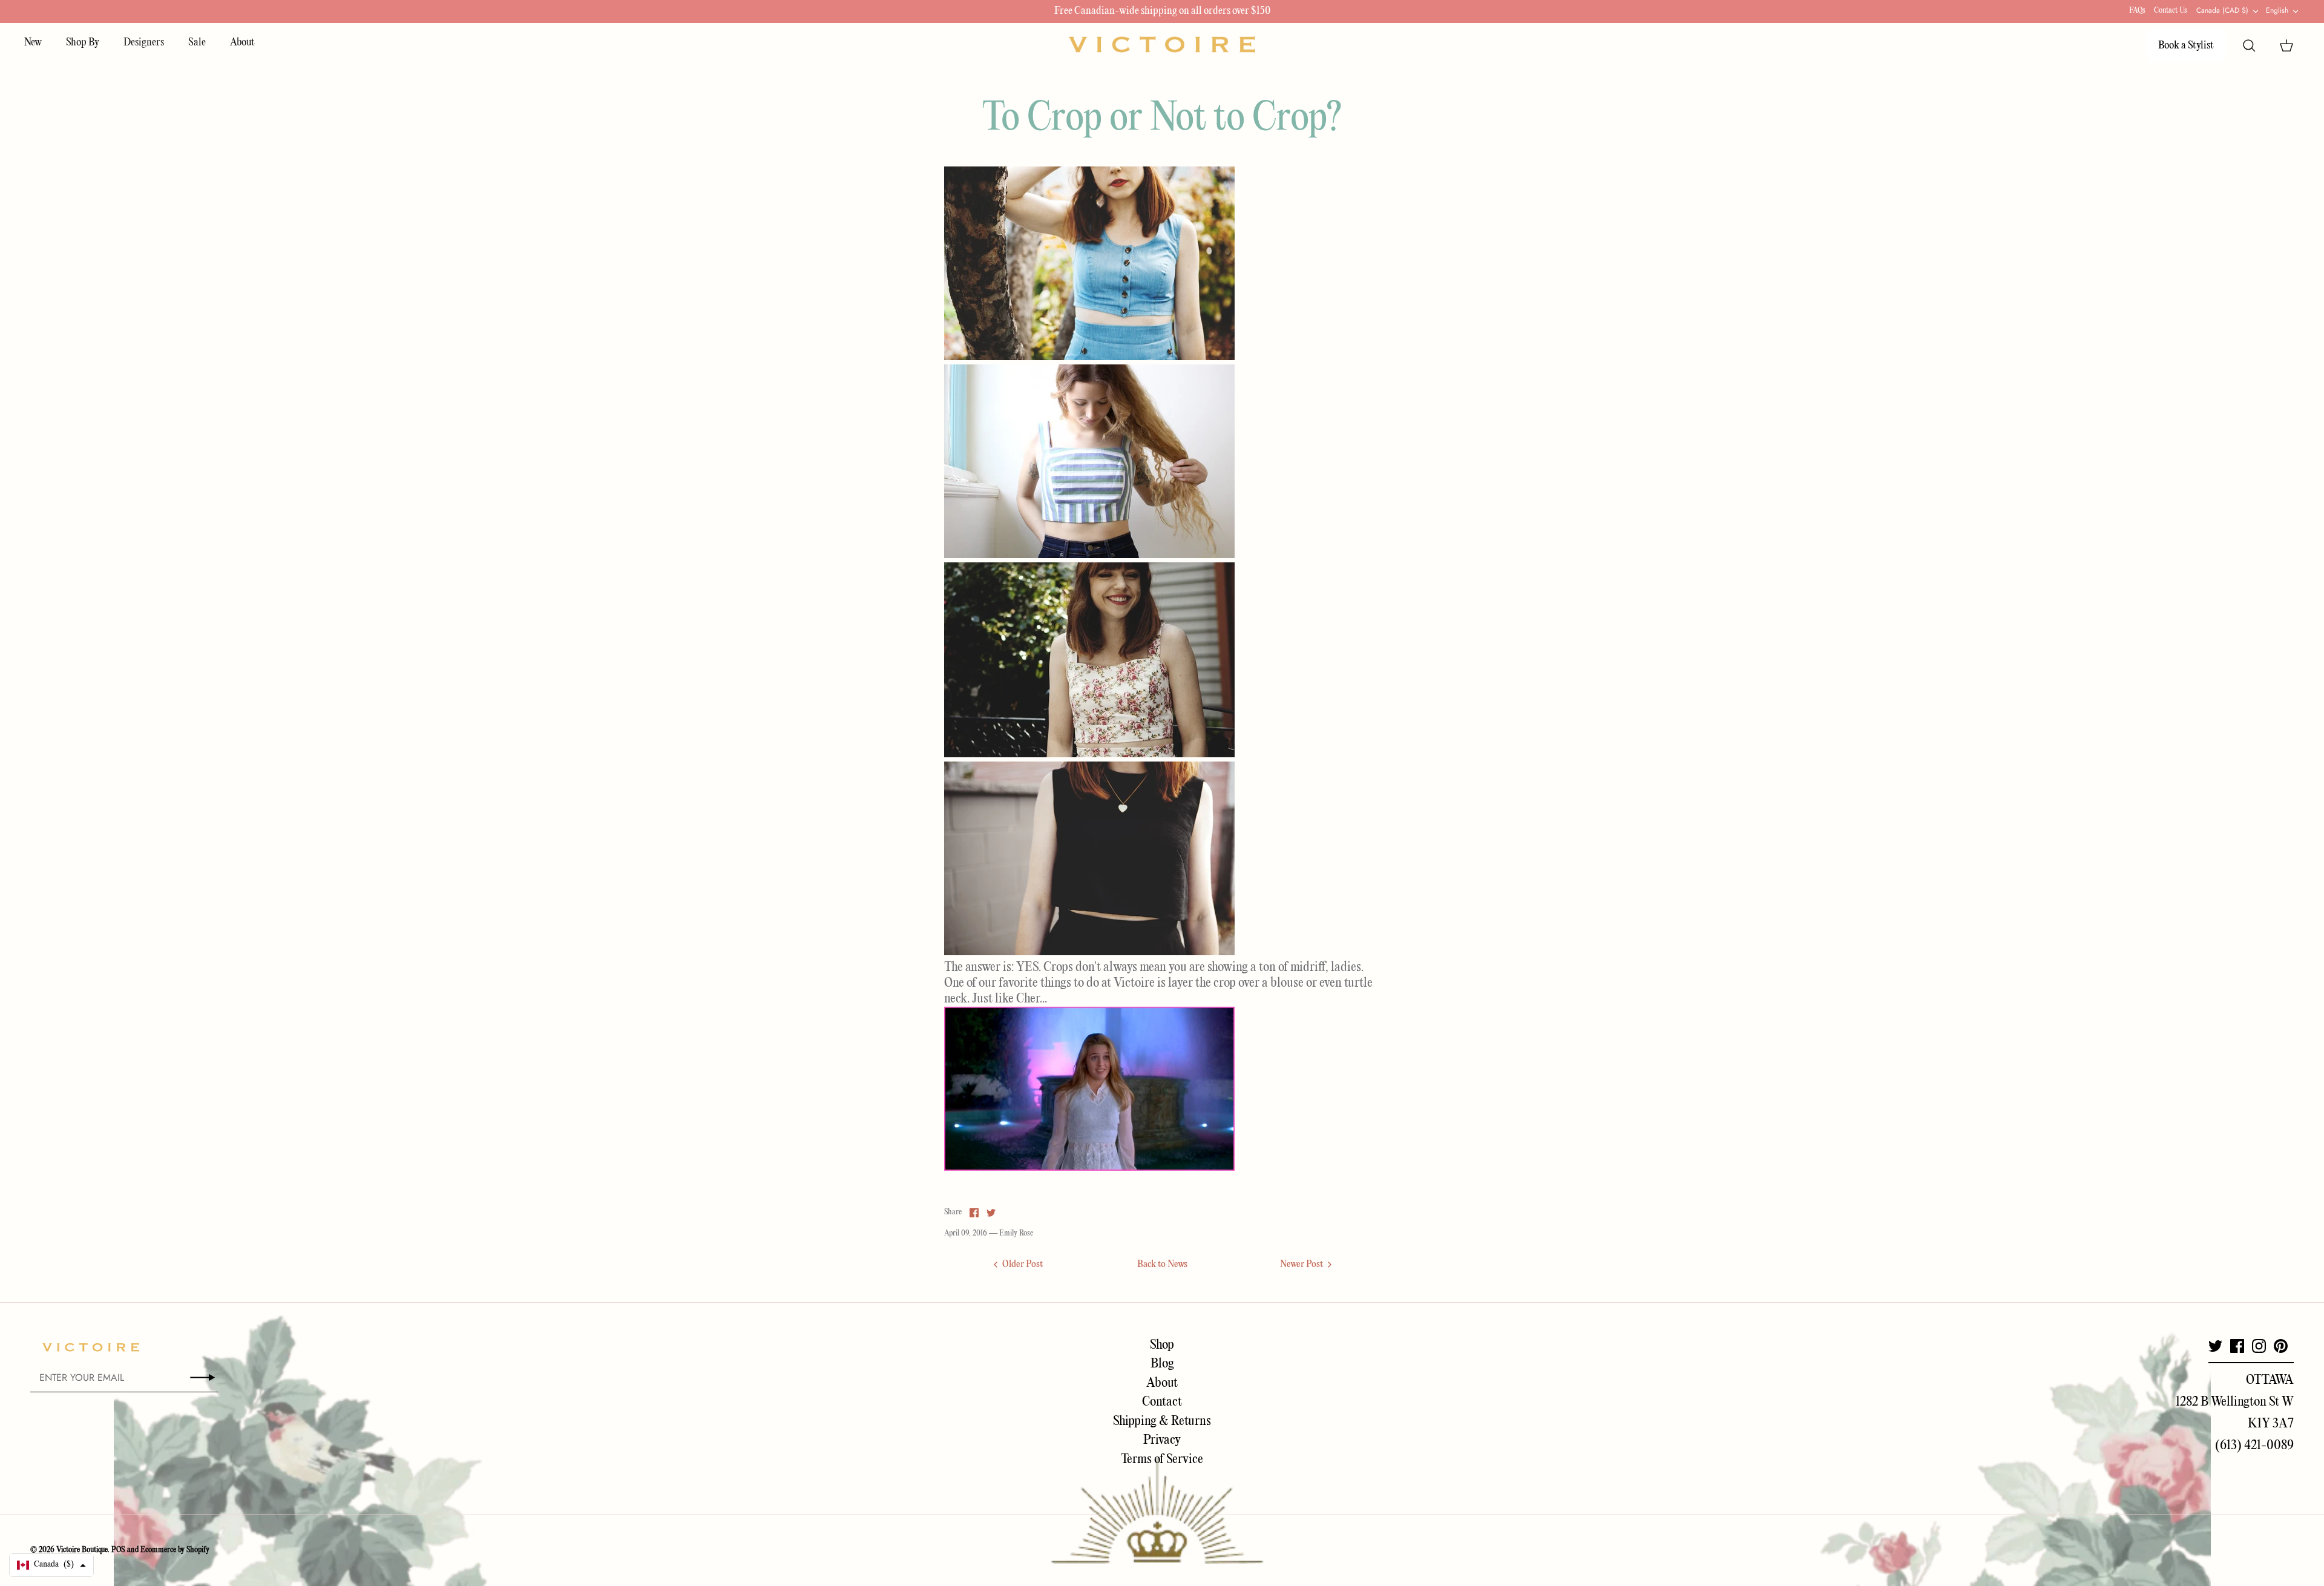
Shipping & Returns (1162, 1421)
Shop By (83, 43)
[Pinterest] (2281, 1346)
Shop (1162, 1345)
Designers (144, 43)
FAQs (2137, 11)
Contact (1162, 1402)
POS (118, 1550)
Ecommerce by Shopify (175, 1550)
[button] (51, 1565)
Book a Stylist (2186, 46)
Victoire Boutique (82, 1550)
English (2277, 10)
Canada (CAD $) (2222, 10)
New (33, 43)
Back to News (1162, 1265)
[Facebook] (2237, 1346)
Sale (197, 43)
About (242, 43)
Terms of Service (1162, 1459)
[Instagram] (2259, 1346)
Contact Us (2171, 11)
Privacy (1162, 1440)
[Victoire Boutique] (1162, 44)
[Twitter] (2215, 1346)
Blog (1162, 1364)
